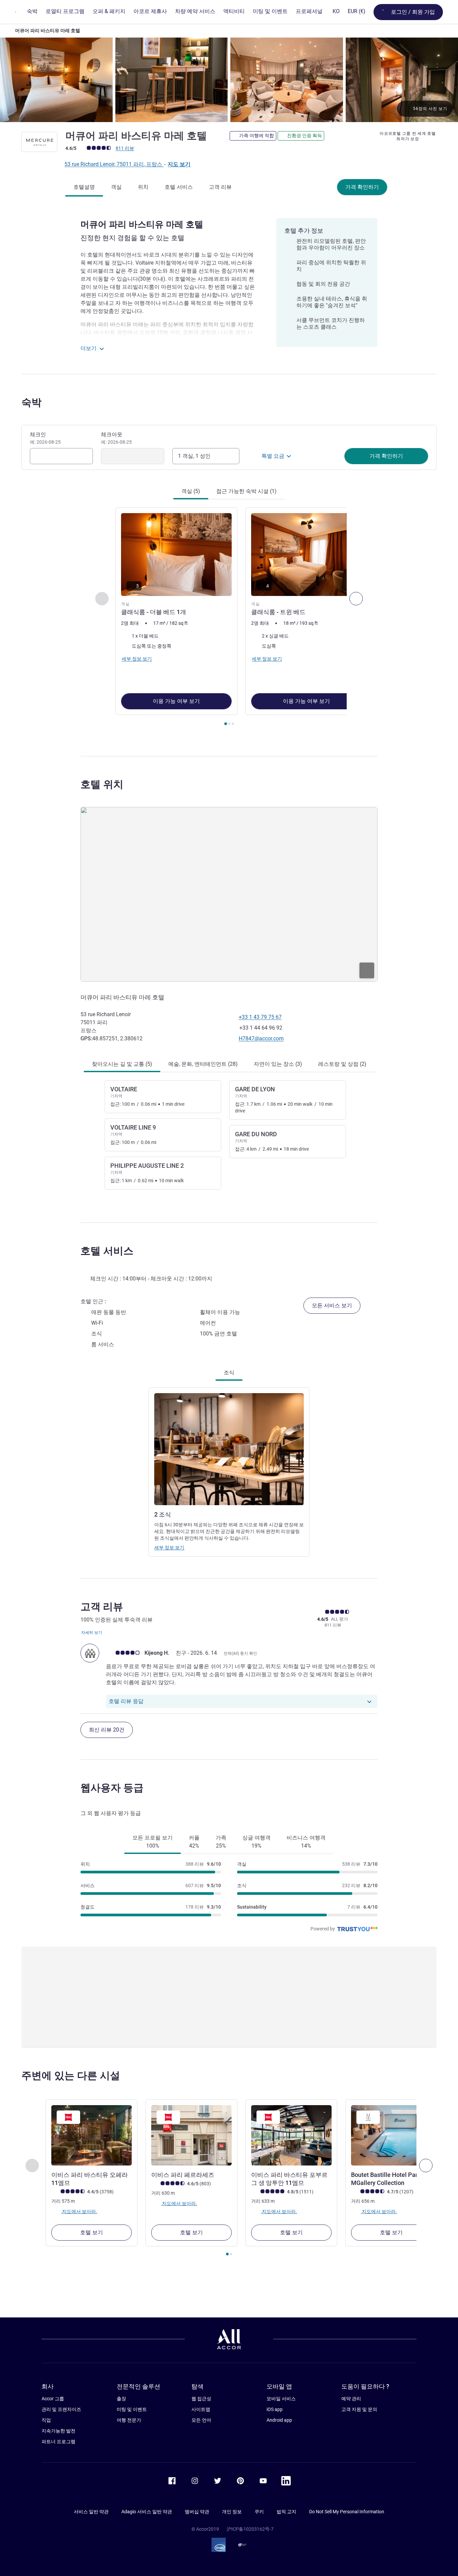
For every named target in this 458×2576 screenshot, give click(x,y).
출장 (121, 2399)
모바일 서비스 (281, 2399)
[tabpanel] (229, 617)
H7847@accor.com (261, 1038)
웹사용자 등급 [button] (112, 1788)
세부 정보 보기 (169, 1547)
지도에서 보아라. (79, 2211)
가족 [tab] (221, 1842)
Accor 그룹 (53, 2399)
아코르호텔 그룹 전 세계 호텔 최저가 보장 (408, 136)
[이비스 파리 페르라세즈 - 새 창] (191, 2135)
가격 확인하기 (362, 187)
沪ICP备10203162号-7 (250, 2529)
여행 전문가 (129, 2420)
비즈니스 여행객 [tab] (306, 1842)
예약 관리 (351, 2399)
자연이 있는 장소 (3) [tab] (278, 1064)
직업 (46, 2420)
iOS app (275, 2409)
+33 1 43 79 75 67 (260, 1017)
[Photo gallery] (229, 80)
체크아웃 (116, 438)
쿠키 (259, 2512)
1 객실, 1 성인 (194, 456)
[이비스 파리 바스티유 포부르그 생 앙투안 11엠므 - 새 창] (291, 2135)
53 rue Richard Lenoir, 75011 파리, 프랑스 (114, 164)
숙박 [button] (32, 402)
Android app (279, 2420)
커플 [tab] (194, 1842)
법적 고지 (287, 2512)
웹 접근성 (201, 2399)
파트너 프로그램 (59, 2442)
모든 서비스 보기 (332, 1305)
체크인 (45, 438)
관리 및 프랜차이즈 (61, 2409)
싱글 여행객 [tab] (256, 1842)
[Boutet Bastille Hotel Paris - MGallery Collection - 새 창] (391, 2135)
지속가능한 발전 (59, 2431)
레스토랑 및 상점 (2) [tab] (342, 1064)
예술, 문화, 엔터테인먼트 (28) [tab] (203, 1064)
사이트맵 (201, 2409)
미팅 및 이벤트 (132, 2409)
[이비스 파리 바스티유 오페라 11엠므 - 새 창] (92, 2135)
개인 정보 (232, 2512)
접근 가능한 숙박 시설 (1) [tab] (246, 491)
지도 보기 (179, 164)
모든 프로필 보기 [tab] (153, 1842)
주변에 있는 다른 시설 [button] (71, 2075)
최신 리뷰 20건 (107, 1730)
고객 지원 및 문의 (359, 2409)
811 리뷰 (125, 148)
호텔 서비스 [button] (107, 1251)
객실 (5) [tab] (191, 491)
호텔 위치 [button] (102, 784)
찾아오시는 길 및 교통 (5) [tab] (122, 1064)
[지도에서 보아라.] (229, 894)
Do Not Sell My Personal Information (347, 2512)
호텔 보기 (92, 2232)
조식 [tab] (229, 1373)
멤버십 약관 (197, 2512)
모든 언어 (201, 2420)
